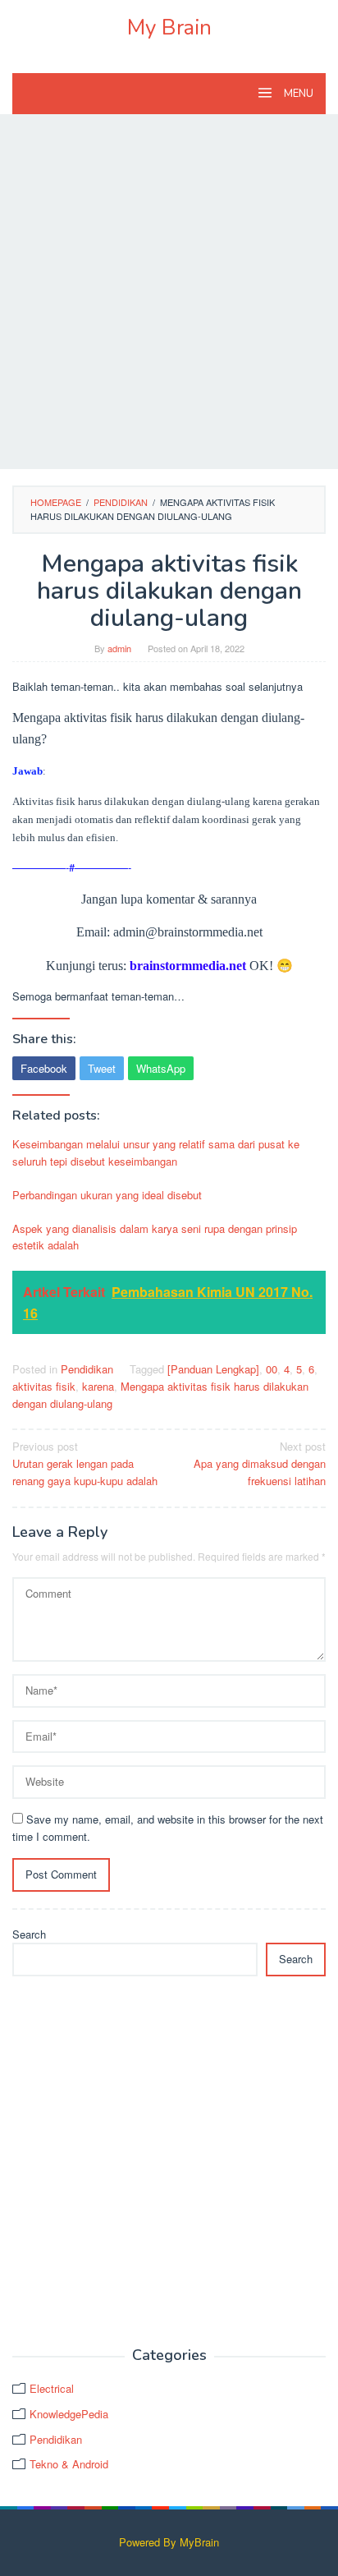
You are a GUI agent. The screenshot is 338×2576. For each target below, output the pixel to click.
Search (29, 1934)
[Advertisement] (169, 292)
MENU (297, 94)
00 (272, 1369)
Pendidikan (87, 1369)
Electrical (52, 2388)
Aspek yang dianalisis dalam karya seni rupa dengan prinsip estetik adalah (155, 1237)
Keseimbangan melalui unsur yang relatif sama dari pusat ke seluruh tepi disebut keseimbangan (156, 1152)
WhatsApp (161, 1068)
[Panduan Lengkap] (213, 1369)
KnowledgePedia (69, 2414)
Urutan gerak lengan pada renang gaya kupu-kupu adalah (85, 1463)
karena (98, 1386)
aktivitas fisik (44, 1386)
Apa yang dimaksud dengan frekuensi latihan (260, 1463)
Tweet (102, 1068)
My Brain (169, 28)
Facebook (44, 1068)
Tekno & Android (69, 2464)
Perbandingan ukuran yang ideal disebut (107, 1195)
